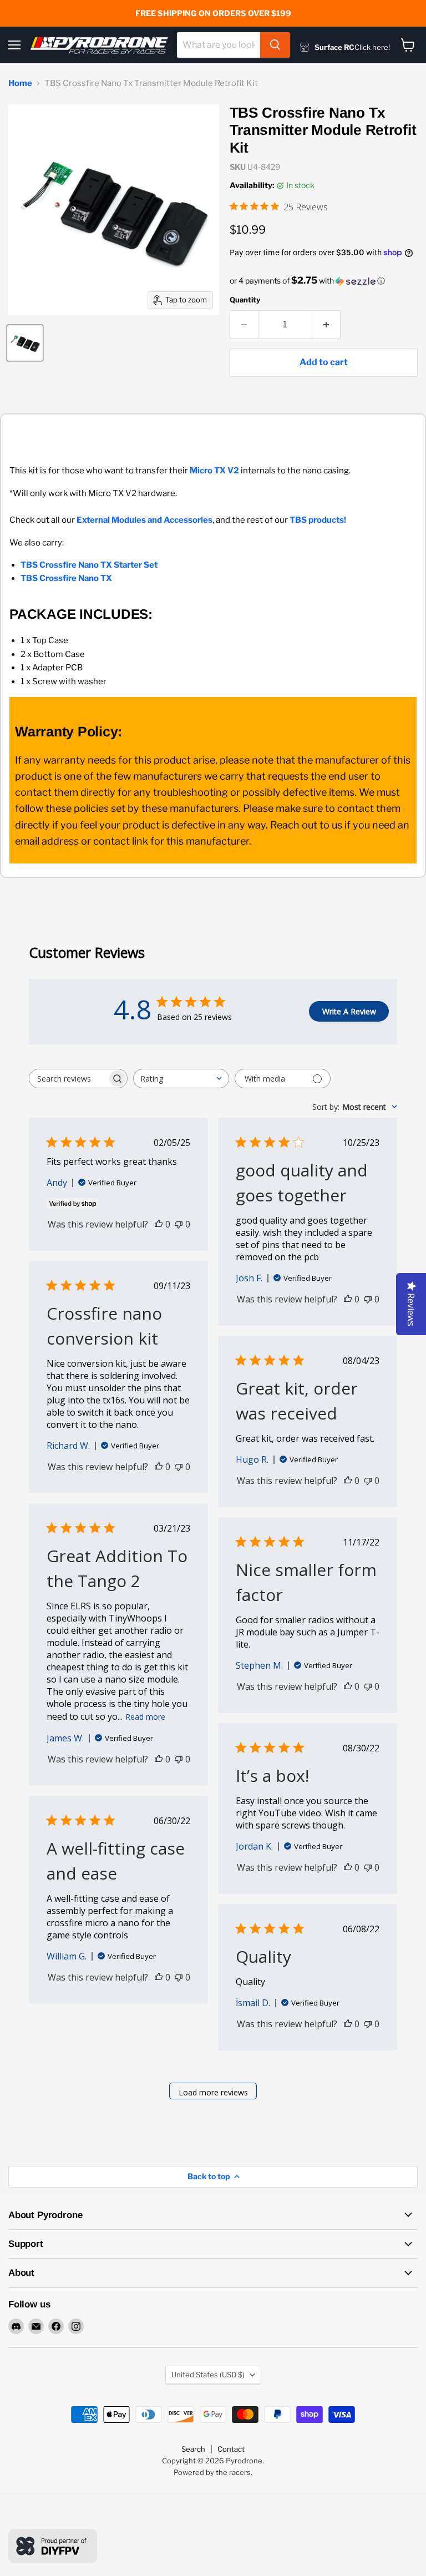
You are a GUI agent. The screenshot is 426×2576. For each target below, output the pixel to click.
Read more (145, 1717)
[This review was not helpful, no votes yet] (179, 1224)
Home (20, 84)
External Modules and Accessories (144, 520)
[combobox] (219, 45)
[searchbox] (68, 1079)
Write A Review (349, 1011)
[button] (324, 281)
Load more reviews (213, 2092)
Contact (231, 2449)
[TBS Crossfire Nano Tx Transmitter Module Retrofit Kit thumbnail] (25, 343)
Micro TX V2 (214, 471)
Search (193, 2449)
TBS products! (318, 520)
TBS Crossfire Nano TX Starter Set (89, 565)
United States (208, 2375)
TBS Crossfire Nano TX (66, 578)
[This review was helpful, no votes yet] (159, 1224)
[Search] (275, 45)
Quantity (245, 300)
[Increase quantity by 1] (326, 325)
